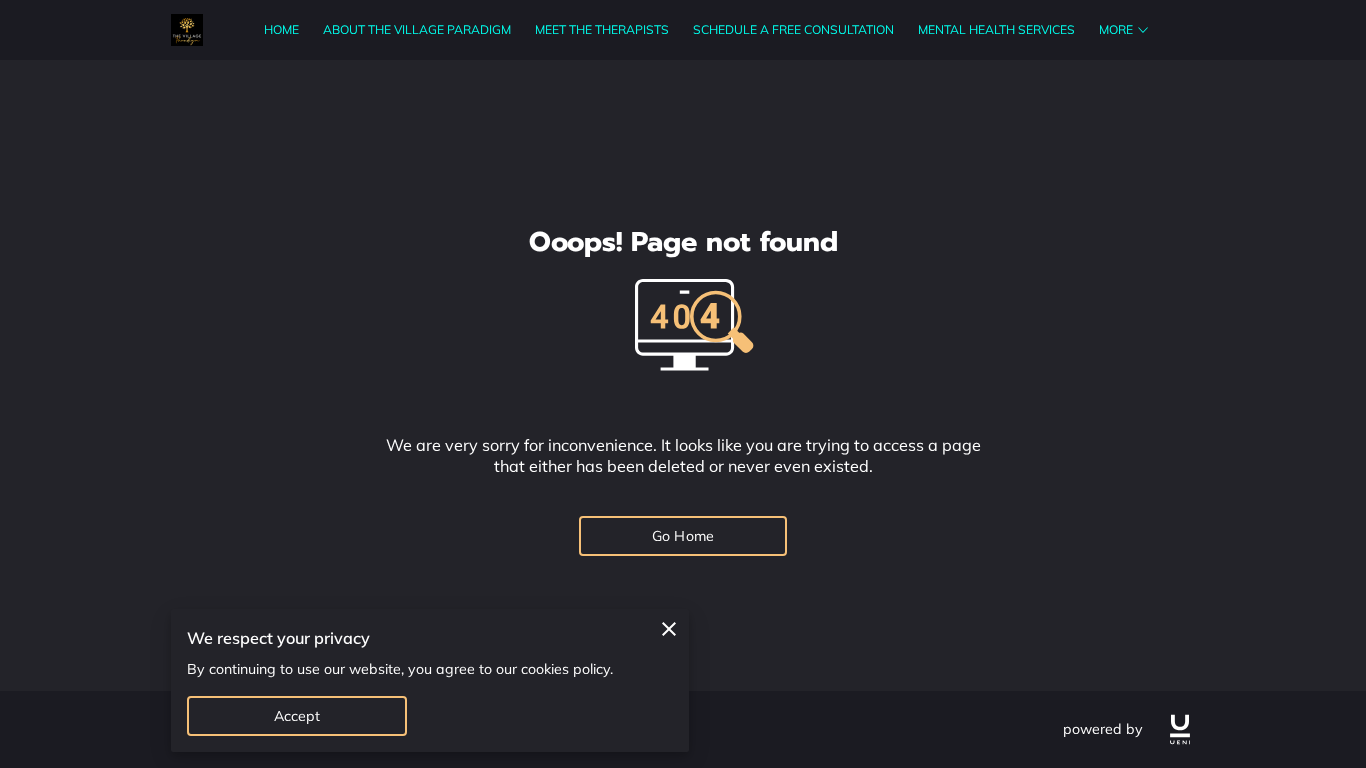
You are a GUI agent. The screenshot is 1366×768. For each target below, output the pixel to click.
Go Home (683, 536)
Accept (297, 716)
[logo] (1180, 729)
